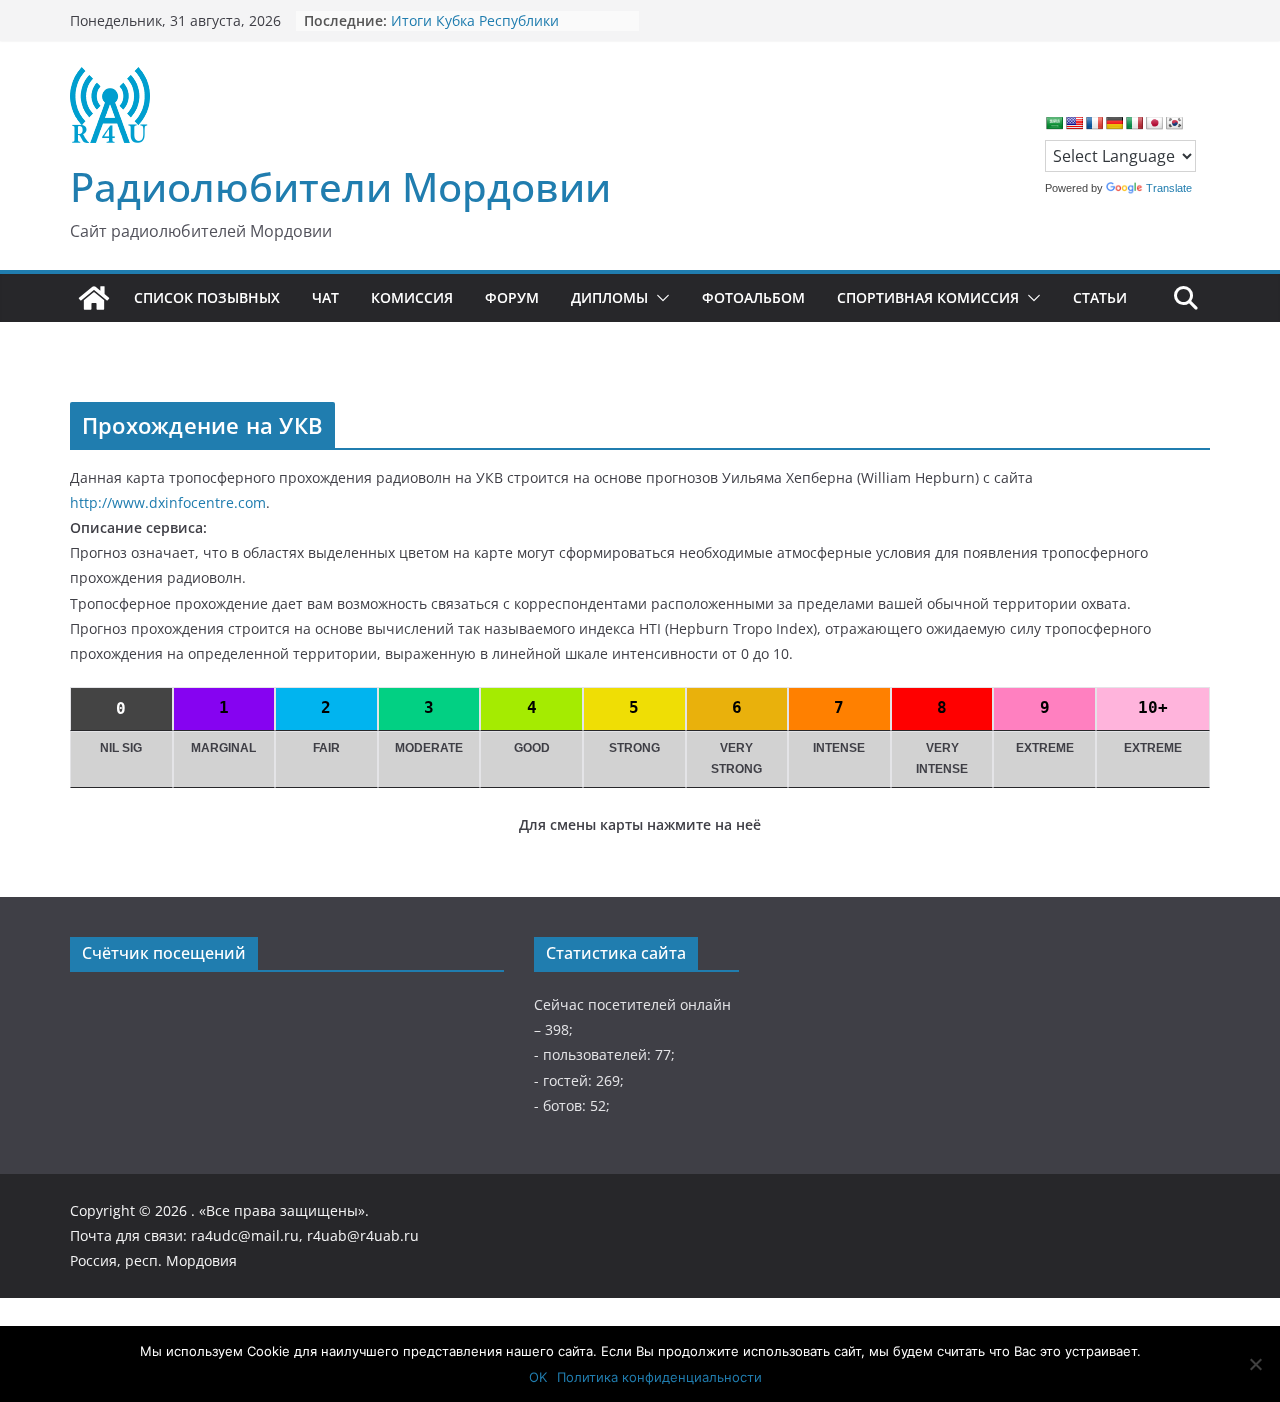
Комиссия (412, 297)
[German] (1114, 123)
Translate (1169, 188)
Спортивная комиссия (928, 297)
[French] (1094, 123)
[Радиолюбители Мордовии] (94, 298)
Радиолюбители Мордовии (340, 186)
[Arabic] (1054, 123)
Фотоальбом (753, 297)
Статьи (1100, 297)
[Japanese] (1154, 123)
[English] (1074, 123)
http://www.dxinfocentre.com (168, 502)
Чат (325, 297)
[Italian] (1134, 123)
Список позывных (207, 297)
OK (538, 1377)
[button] (659, 298)
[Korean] (1174, 123)
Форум (512, 297)
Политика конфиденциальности (659, 1377)
